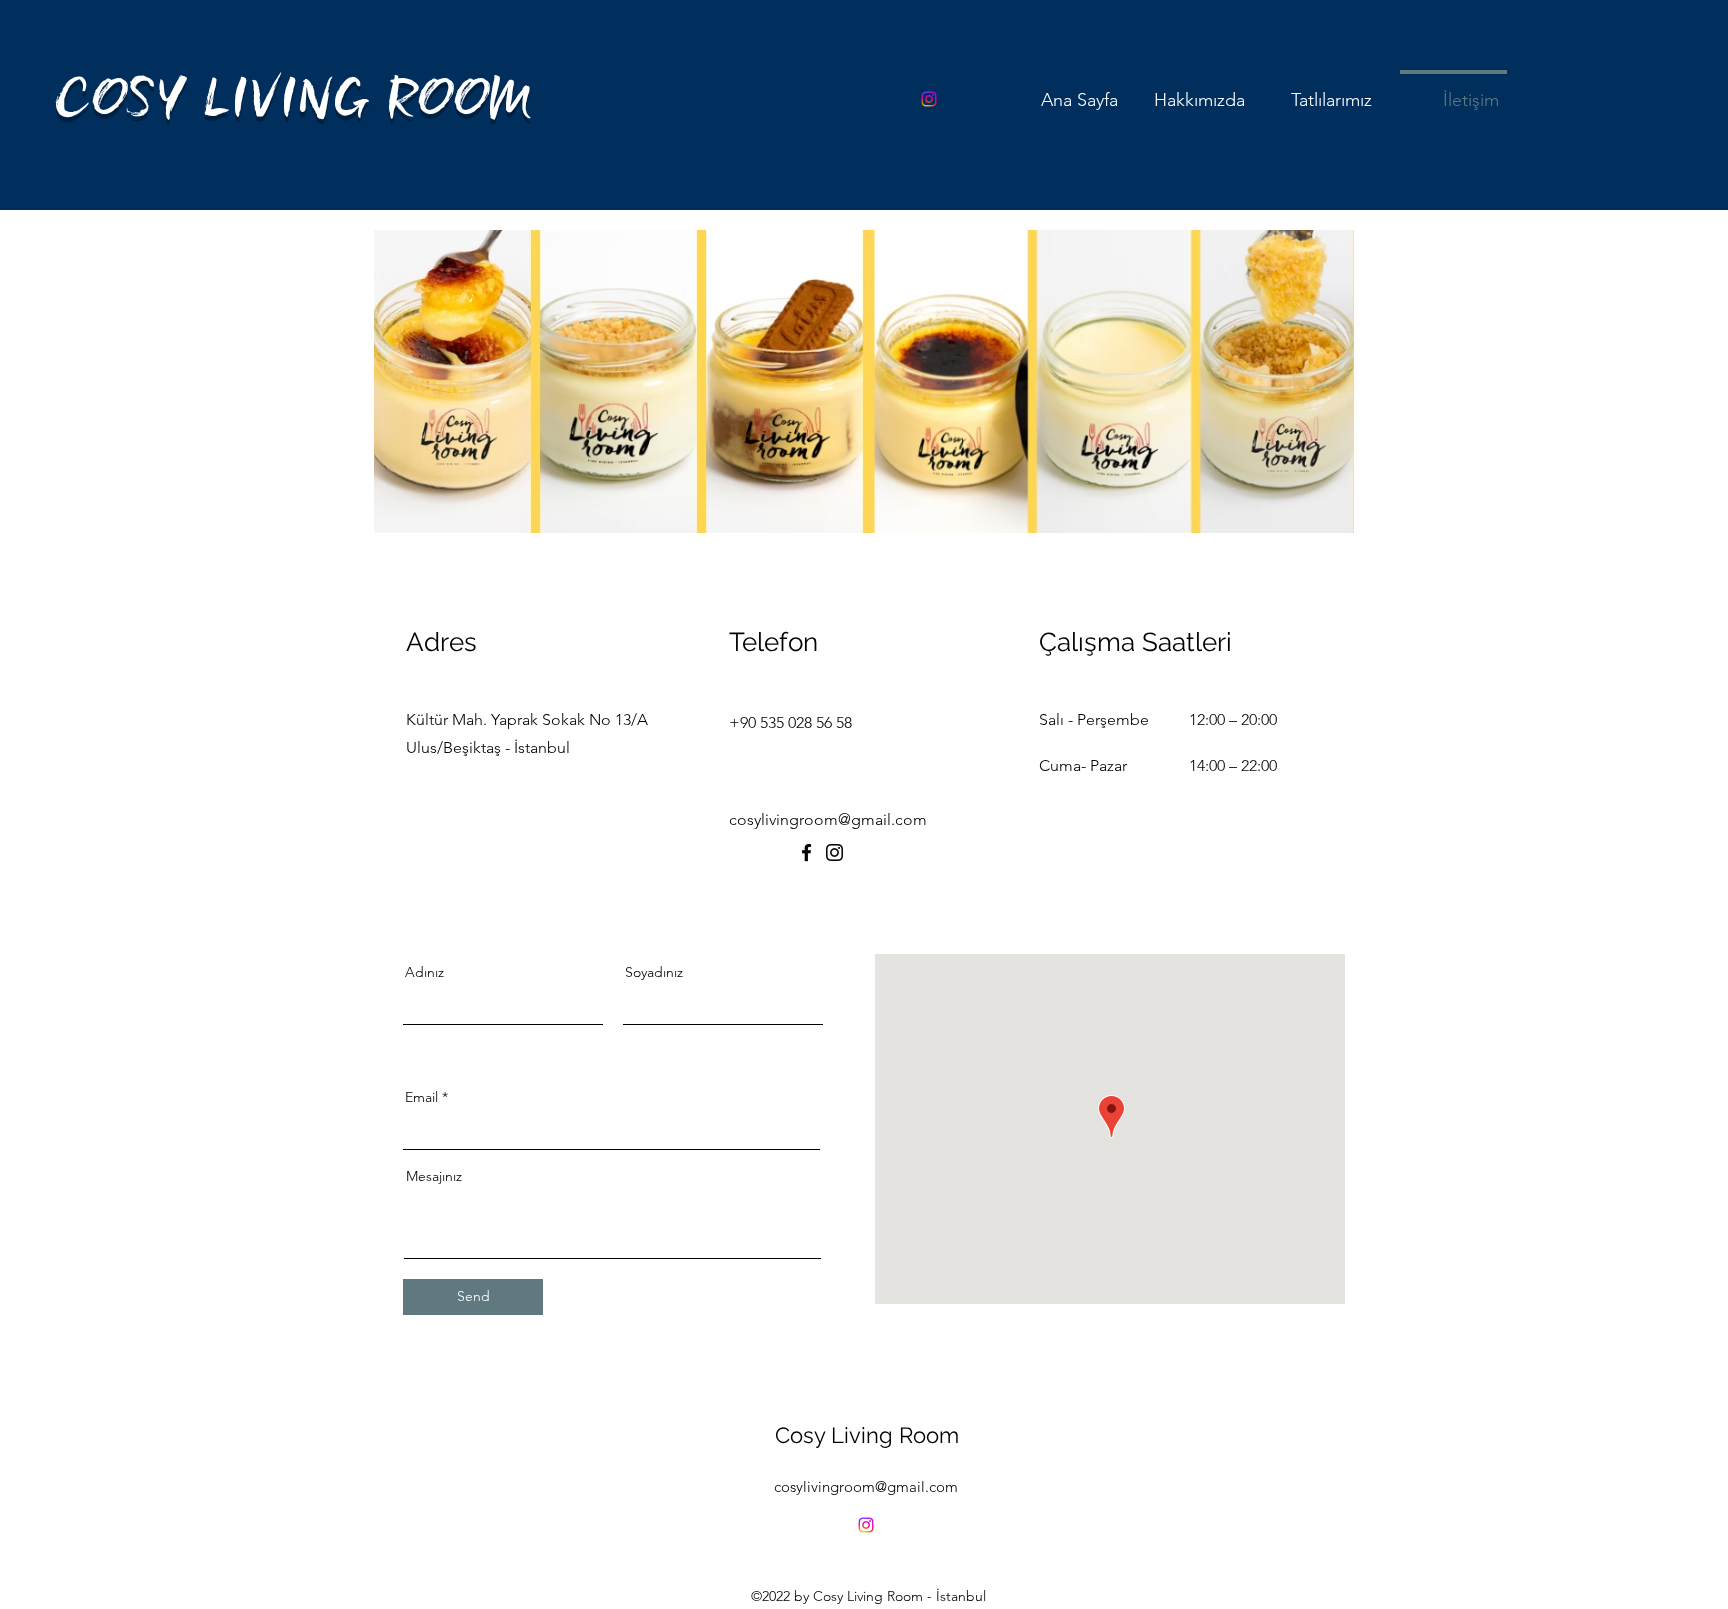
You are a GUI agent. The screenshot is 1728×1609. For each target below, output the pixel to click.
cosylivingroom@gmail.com (866, 1486)
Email (421, 1097)
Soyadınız (654, 972)
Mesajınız (434, 1176)
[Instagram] (929, 99)
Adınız (424, 972)
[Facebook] (806, 852)
